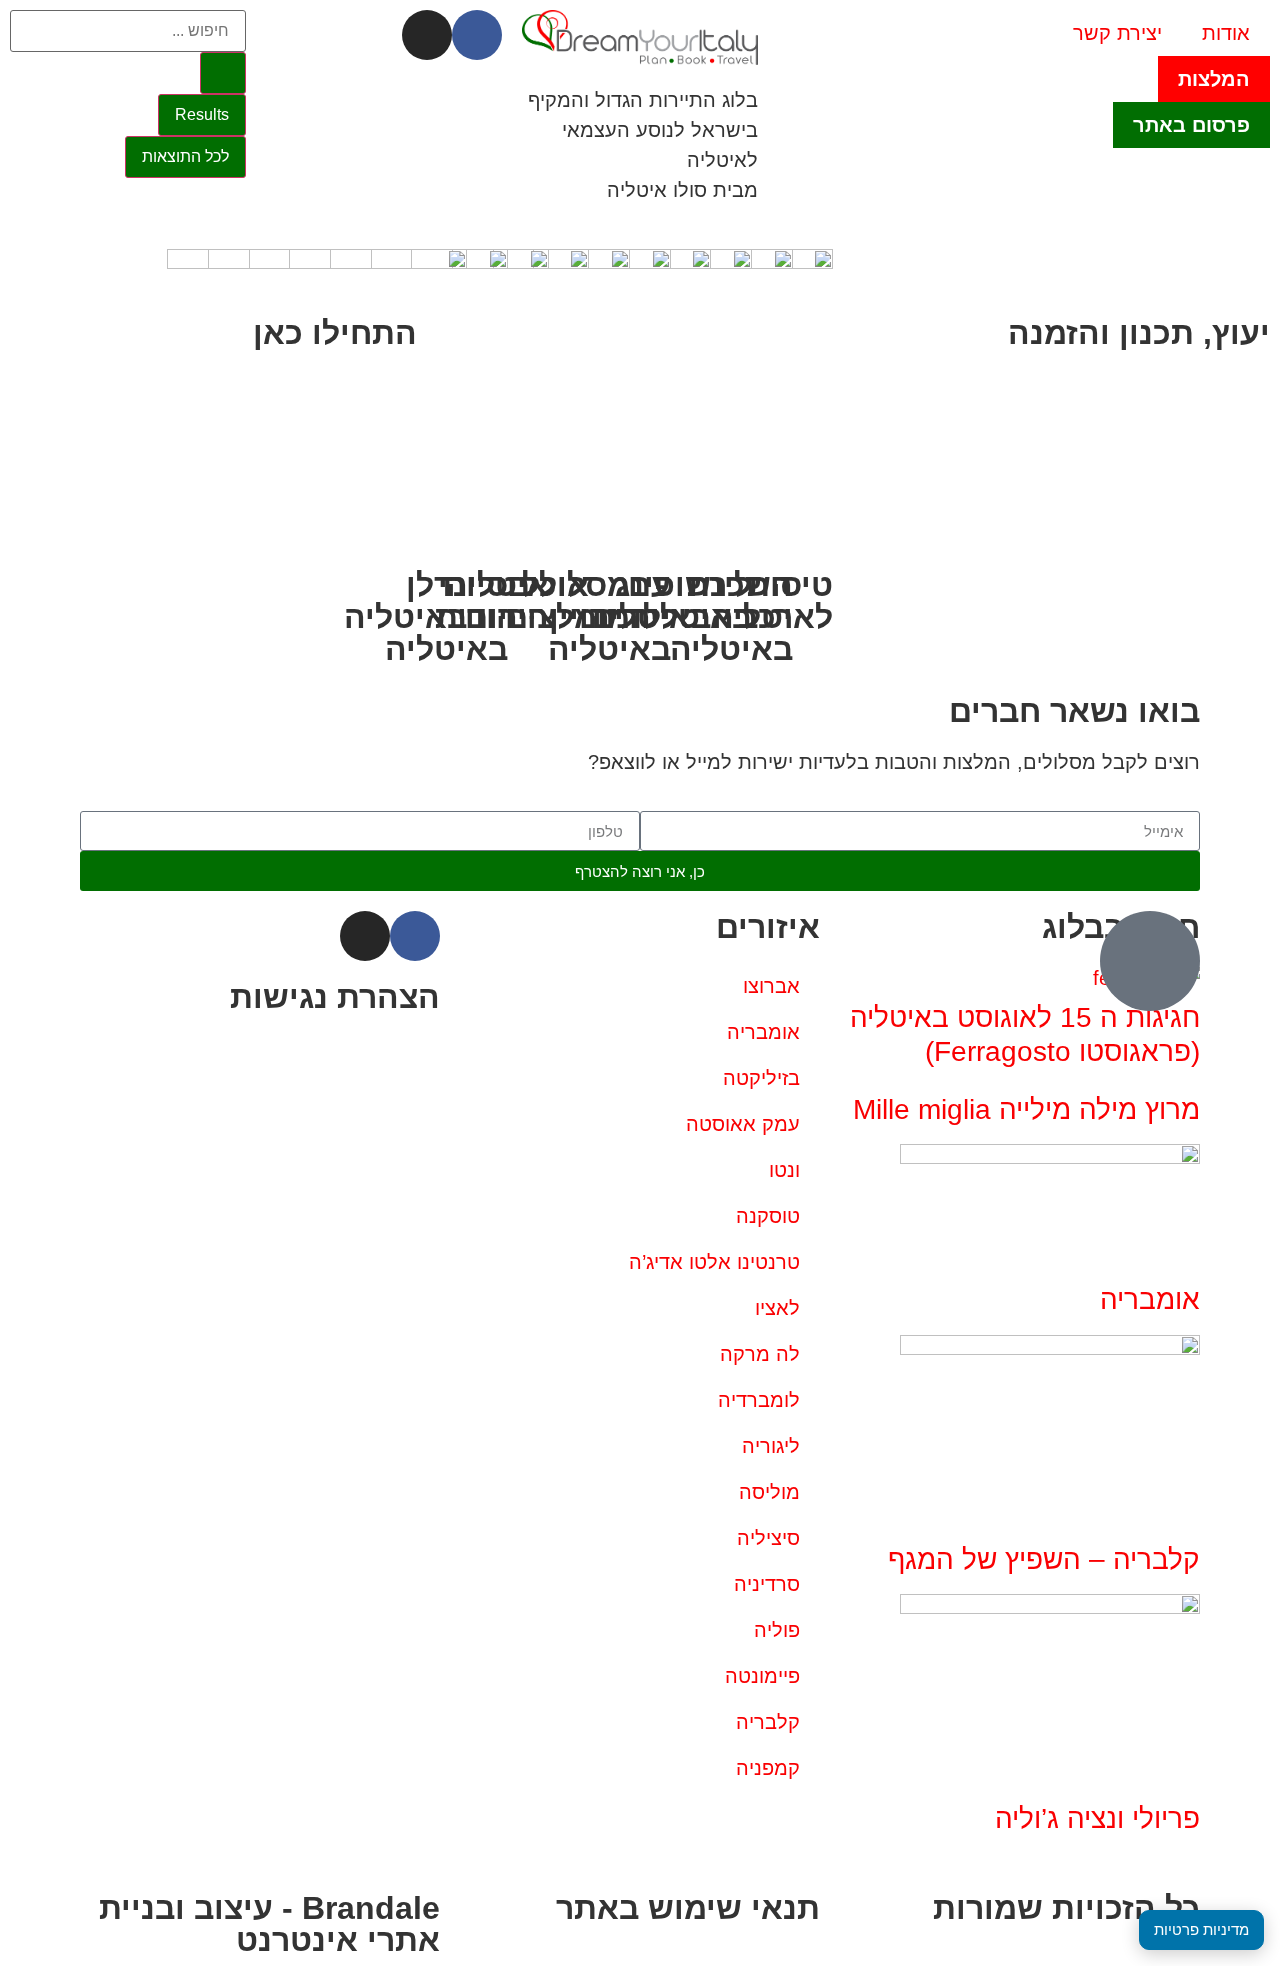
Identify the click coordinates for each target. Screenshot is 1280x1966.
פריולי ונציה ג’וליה (1097, 1818)
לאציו (777, 1308)
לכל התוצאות (185, 156)
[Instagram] (427, 35)
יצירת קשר (1117, 33)
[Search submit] (223, 73)
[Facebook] (477, 35)
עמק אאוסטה (743, 1124)
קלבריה (768, 1722)
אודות (1226, 33)
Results (202, 114)
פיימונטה (762, 1676)
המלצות (1214, 79)
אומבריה (1150, 1299)
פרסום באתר (1191, 125)
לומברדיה (759, 1400)
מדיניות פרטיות (1201, 1929)
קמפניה (768, 1768)
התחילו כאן (335, 333)
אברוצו (771, 986)
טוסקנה (768, 1216)
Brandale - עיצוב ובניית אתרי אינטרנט (269, 1924)
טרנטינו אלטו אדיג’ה (714, 1262)
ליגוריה (771, 1446)
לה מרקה (760, 1354)
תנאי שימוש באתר (688, 1908)
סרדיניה (767, 1584)
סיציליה (768, 1538)
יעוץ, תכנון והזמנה (1139, 333)
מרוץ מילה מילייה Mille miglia (1026, 1109)
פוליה (777, 1630)
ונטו (784, 1170)
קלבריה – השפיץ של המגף (1044, 1559)
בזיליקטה (761, 1078)
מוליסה (769, 1492)
